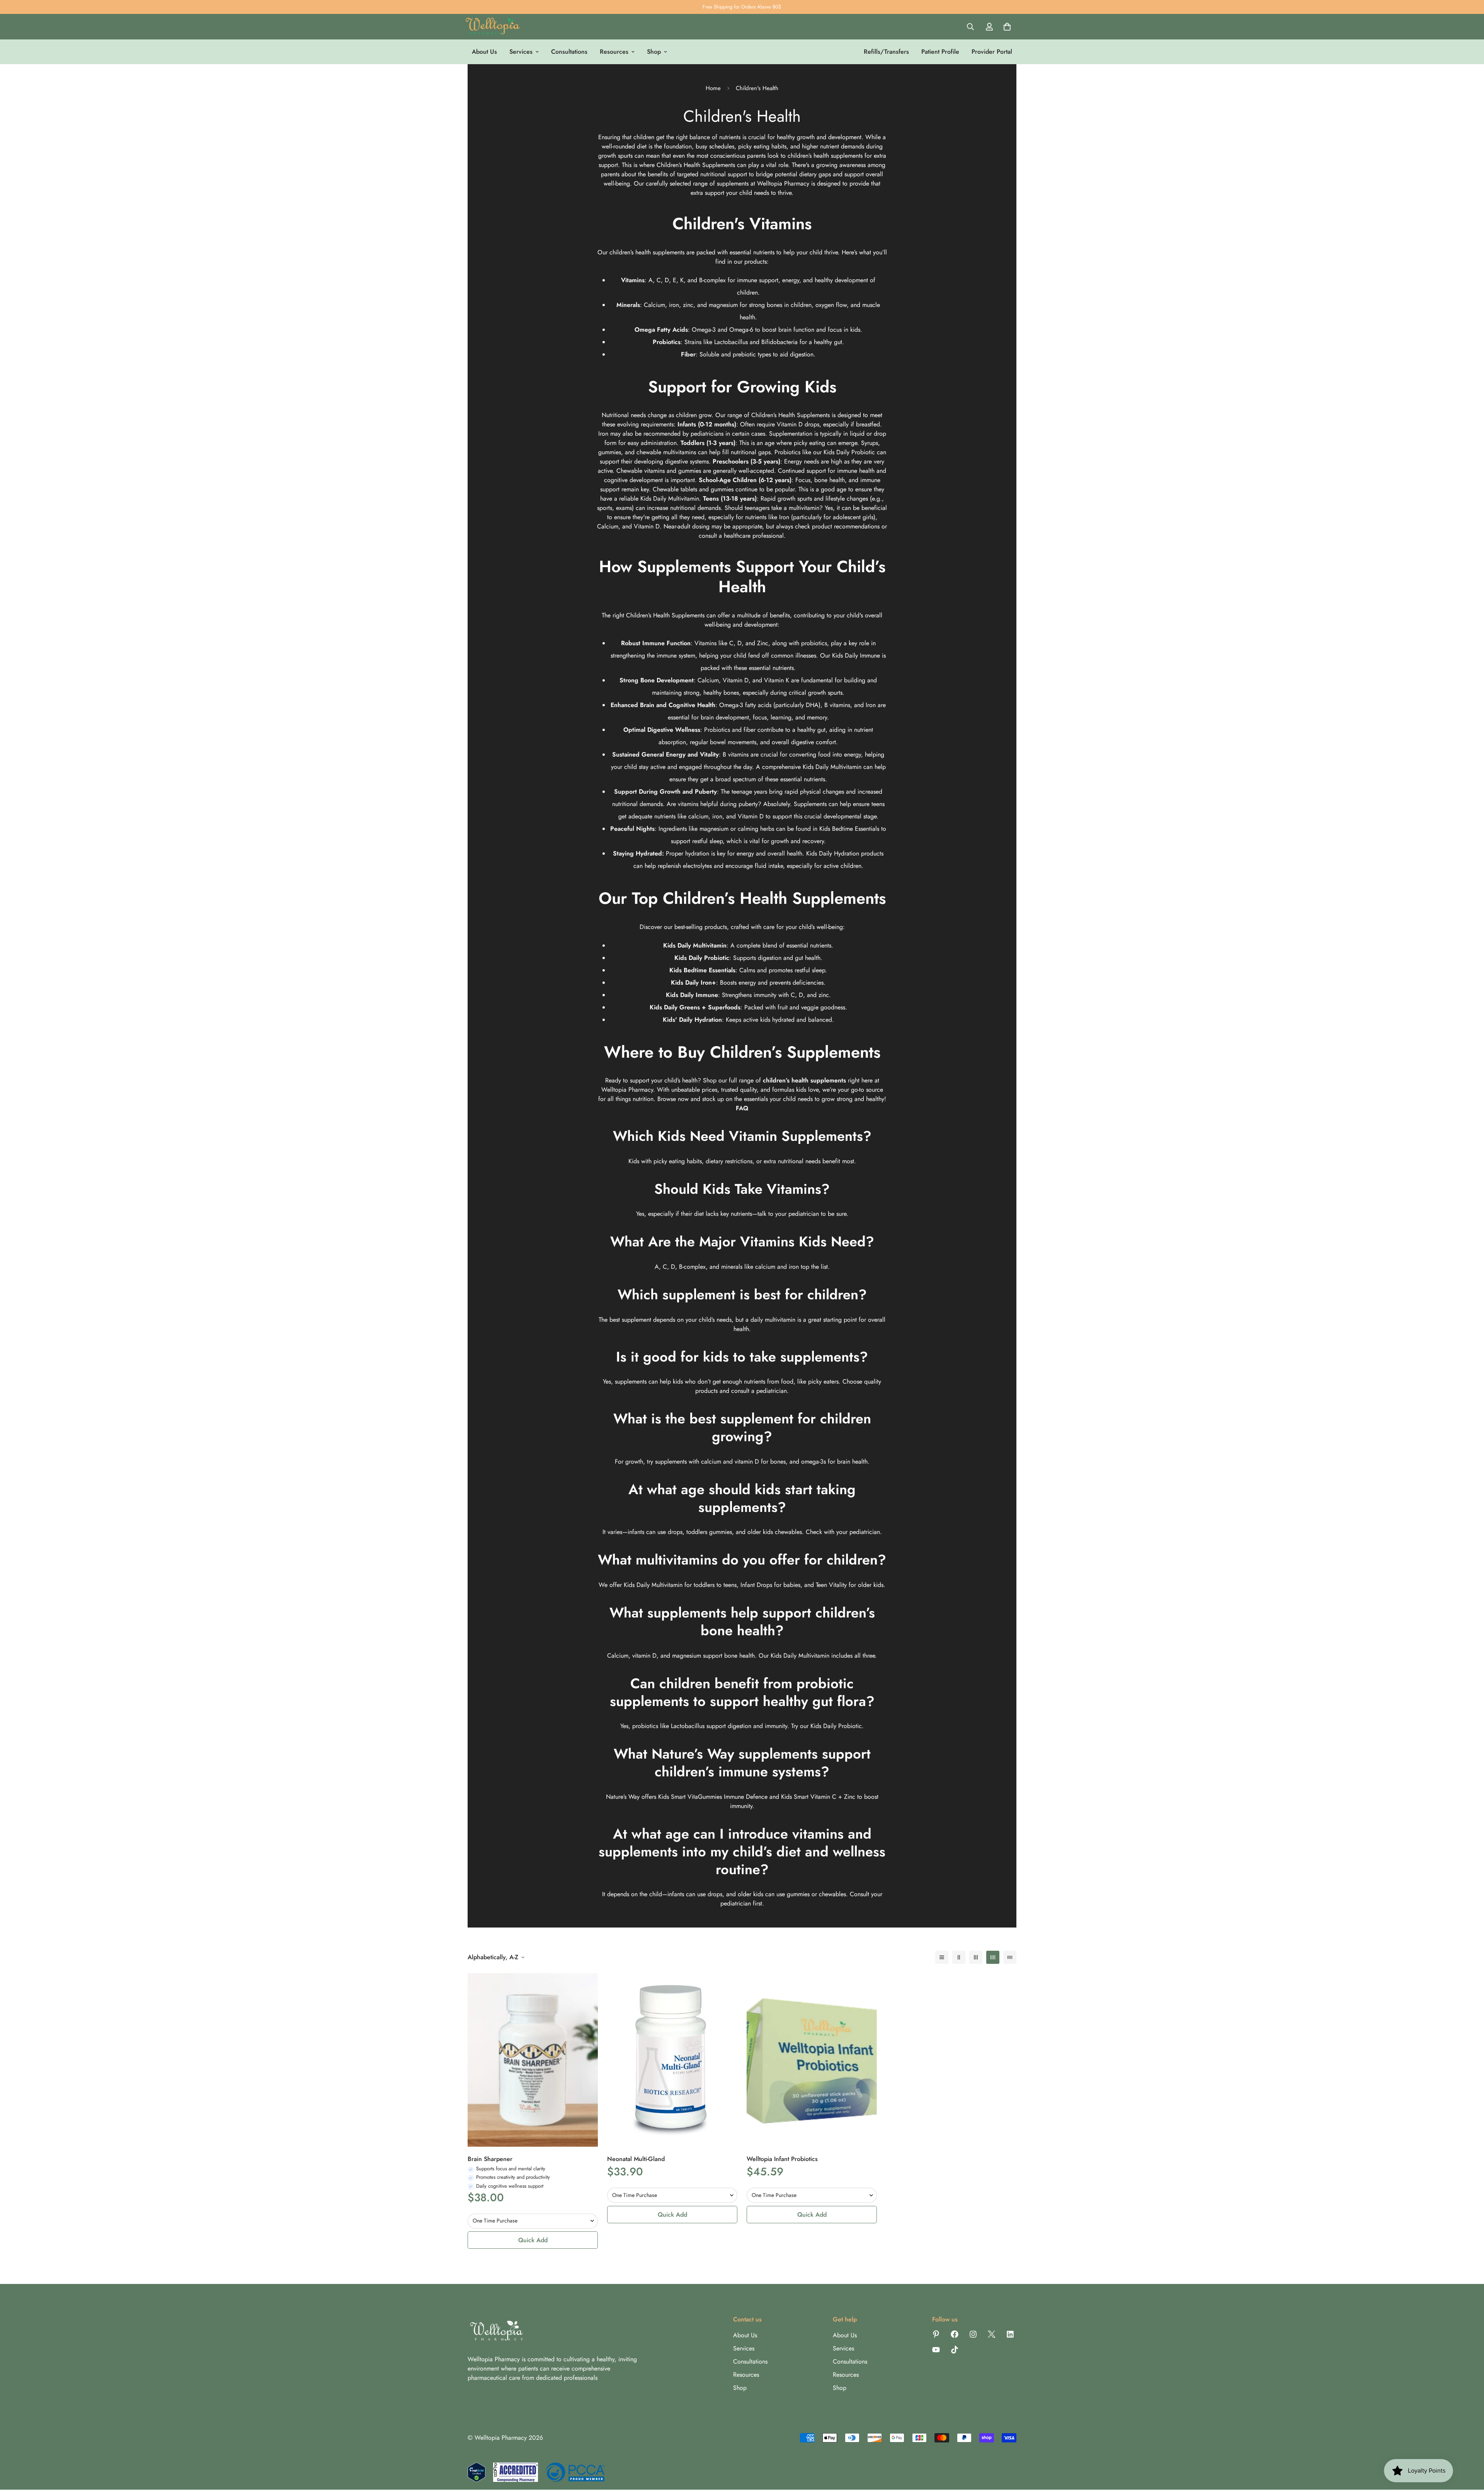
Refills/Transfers (886, 52)
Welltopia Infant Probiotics (782, 2159)
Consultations (569, 52)
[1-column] (942, 1957)
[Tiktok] (955, 2350)
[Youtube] (936, 2350)
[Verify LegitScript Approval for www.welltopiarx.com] (477, 2472)
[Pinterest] (936, 2334)
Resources (614, 52)
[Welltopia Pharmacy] (493, 27)
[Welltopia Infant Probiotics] (812, 2060)
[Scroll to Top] (1469, 2448)
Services (521, 52)
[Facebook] (955, 2334)
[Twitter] (992, 2334)
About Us (484, 52)
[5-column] (1010, 1957)
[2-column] (959, 1957)
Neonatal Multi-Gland (636, 2159)
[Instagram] (973, 2334)
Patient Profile (940, 52)
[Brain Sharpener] (533, 2060)
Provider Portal (992, 52)
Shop (654, 52)
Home (713, 88)
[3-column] (976, 1957)
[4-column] (993, 1957)
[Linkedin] (1010, 2334)
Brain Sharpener (490, 2159)
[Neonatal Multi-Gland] (672, 2060)
